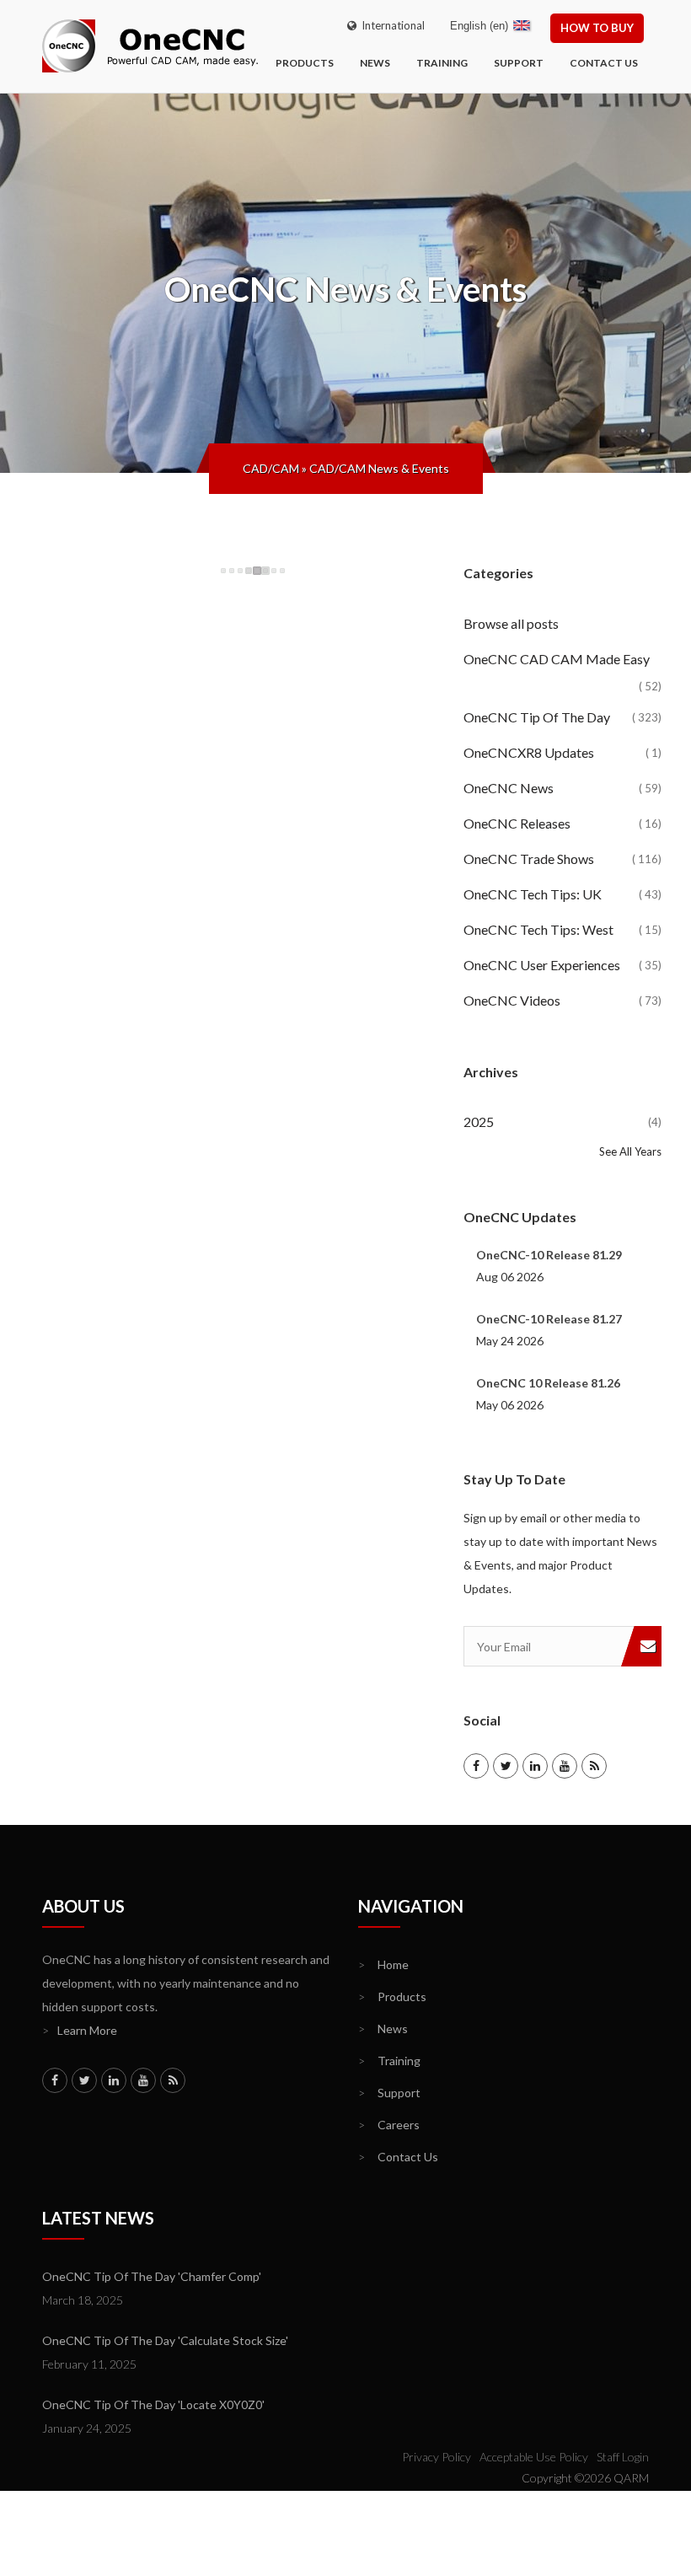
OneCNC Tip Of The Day (562, 717)
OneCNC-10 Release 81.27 (549, 1319)
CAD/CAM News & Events (379, 468)
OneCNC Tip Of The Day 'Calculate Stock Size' (165, 2340)
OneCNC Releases (562, 823)
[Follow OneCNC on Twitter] (506, 1766)
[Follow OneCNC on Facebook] (476, 1766)
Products (305, 63)
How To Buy (597, 28)
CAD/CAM (271, 468)
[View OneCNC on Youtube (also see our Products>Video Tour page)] (565, 1766)
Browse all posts (512, 623)
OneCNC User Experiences (562, 965)
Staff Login (623, 2457)
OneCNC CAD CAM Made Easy (562, 664)
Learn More (80, 2030)
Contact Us (604, 63)
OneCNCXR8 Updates (562, 752)
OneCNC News (562, 788)
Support (519, 63)
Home (383, 1964)
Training (442, 63)
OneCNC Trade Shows (562, 859)
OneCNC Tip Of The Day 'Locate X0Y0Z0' (153, 2404)
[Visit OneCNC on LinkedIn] (535, 1766)
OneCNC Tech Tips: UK (562, 894)
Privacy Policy (437, 2457)
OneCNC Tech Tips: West (562, 929)
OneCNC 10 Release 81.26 (548, 1383)
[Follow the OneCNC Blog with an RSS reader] (594, 1766)
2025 (562, 1122)
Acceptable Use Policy (534, 2457)
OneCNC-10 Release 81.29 (549, 1255)
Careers (389, 2125)
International (391, 25)
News (375, 63)
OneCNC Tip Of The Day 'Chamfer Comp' (152, 2276)
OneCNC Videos (562, 1000)
